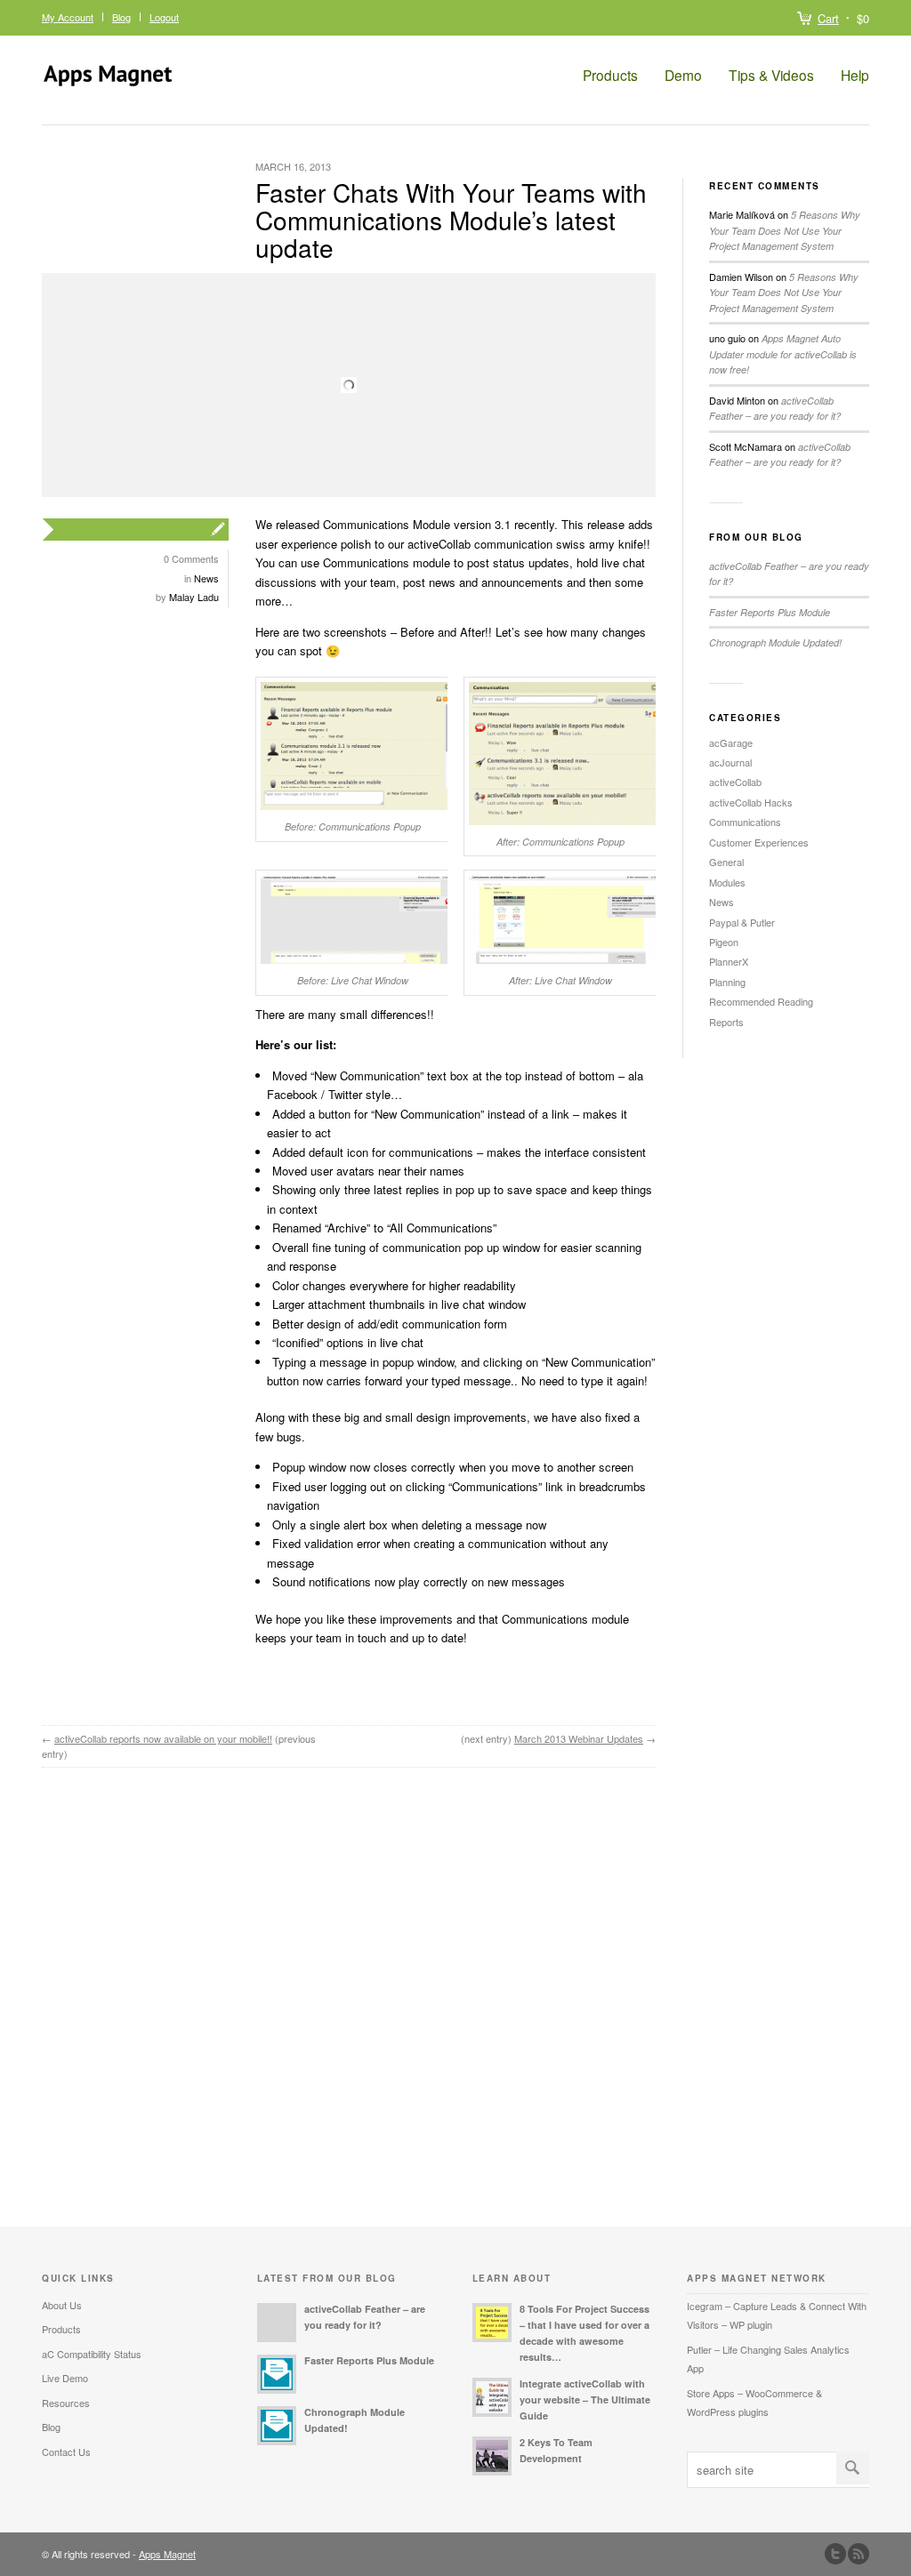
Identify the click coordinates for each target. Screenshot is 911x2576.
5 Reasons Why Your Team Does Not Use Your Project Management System (785, 230)
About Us (62, 2305)
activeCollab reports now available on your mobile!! (163, 1738)
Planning (727, 982)
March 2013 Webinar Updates (579, 1738)
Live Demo (65, 2378)
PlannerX (729, 961)
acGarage (731, 742)
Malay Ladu (194, 597)
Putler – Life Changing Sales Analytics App (768, 2359)
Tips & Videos (771, 75)
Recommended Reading (761, 1001)
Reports (726, 1022)
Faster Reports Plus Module (770, 612)
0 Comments (191, 558)
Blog (121, 17)
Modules (727, 882)
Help (855, 75)
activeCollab (735, 782)
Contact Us (66, 2452)
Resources (66, 2403)
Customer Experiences (759, 842)
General (726, 862)
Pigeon (724, 942)
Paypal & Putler (742, 922)
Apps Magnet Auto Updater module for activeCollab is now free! (783, 354)
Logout (164, 17)
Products (610, 75)
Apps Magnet (167, 2554)
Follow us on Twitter (835, 2554)
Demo (683, 75)
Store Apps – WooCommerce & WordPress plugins (754, 2402)
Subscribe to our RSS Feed (859, 2554)
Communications (745, 822)
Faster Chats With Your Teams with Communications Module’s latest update (451, 220)
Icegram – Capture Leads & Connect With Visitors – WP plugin (777, 2315)
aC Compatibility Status (92, 2354)
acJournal (730, 762)
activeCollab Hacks (751, 802)
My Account (68, 17)
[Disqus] (349, 1999)
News (206, 578)
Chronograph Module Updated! (775, 642)
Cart (828, 18)
